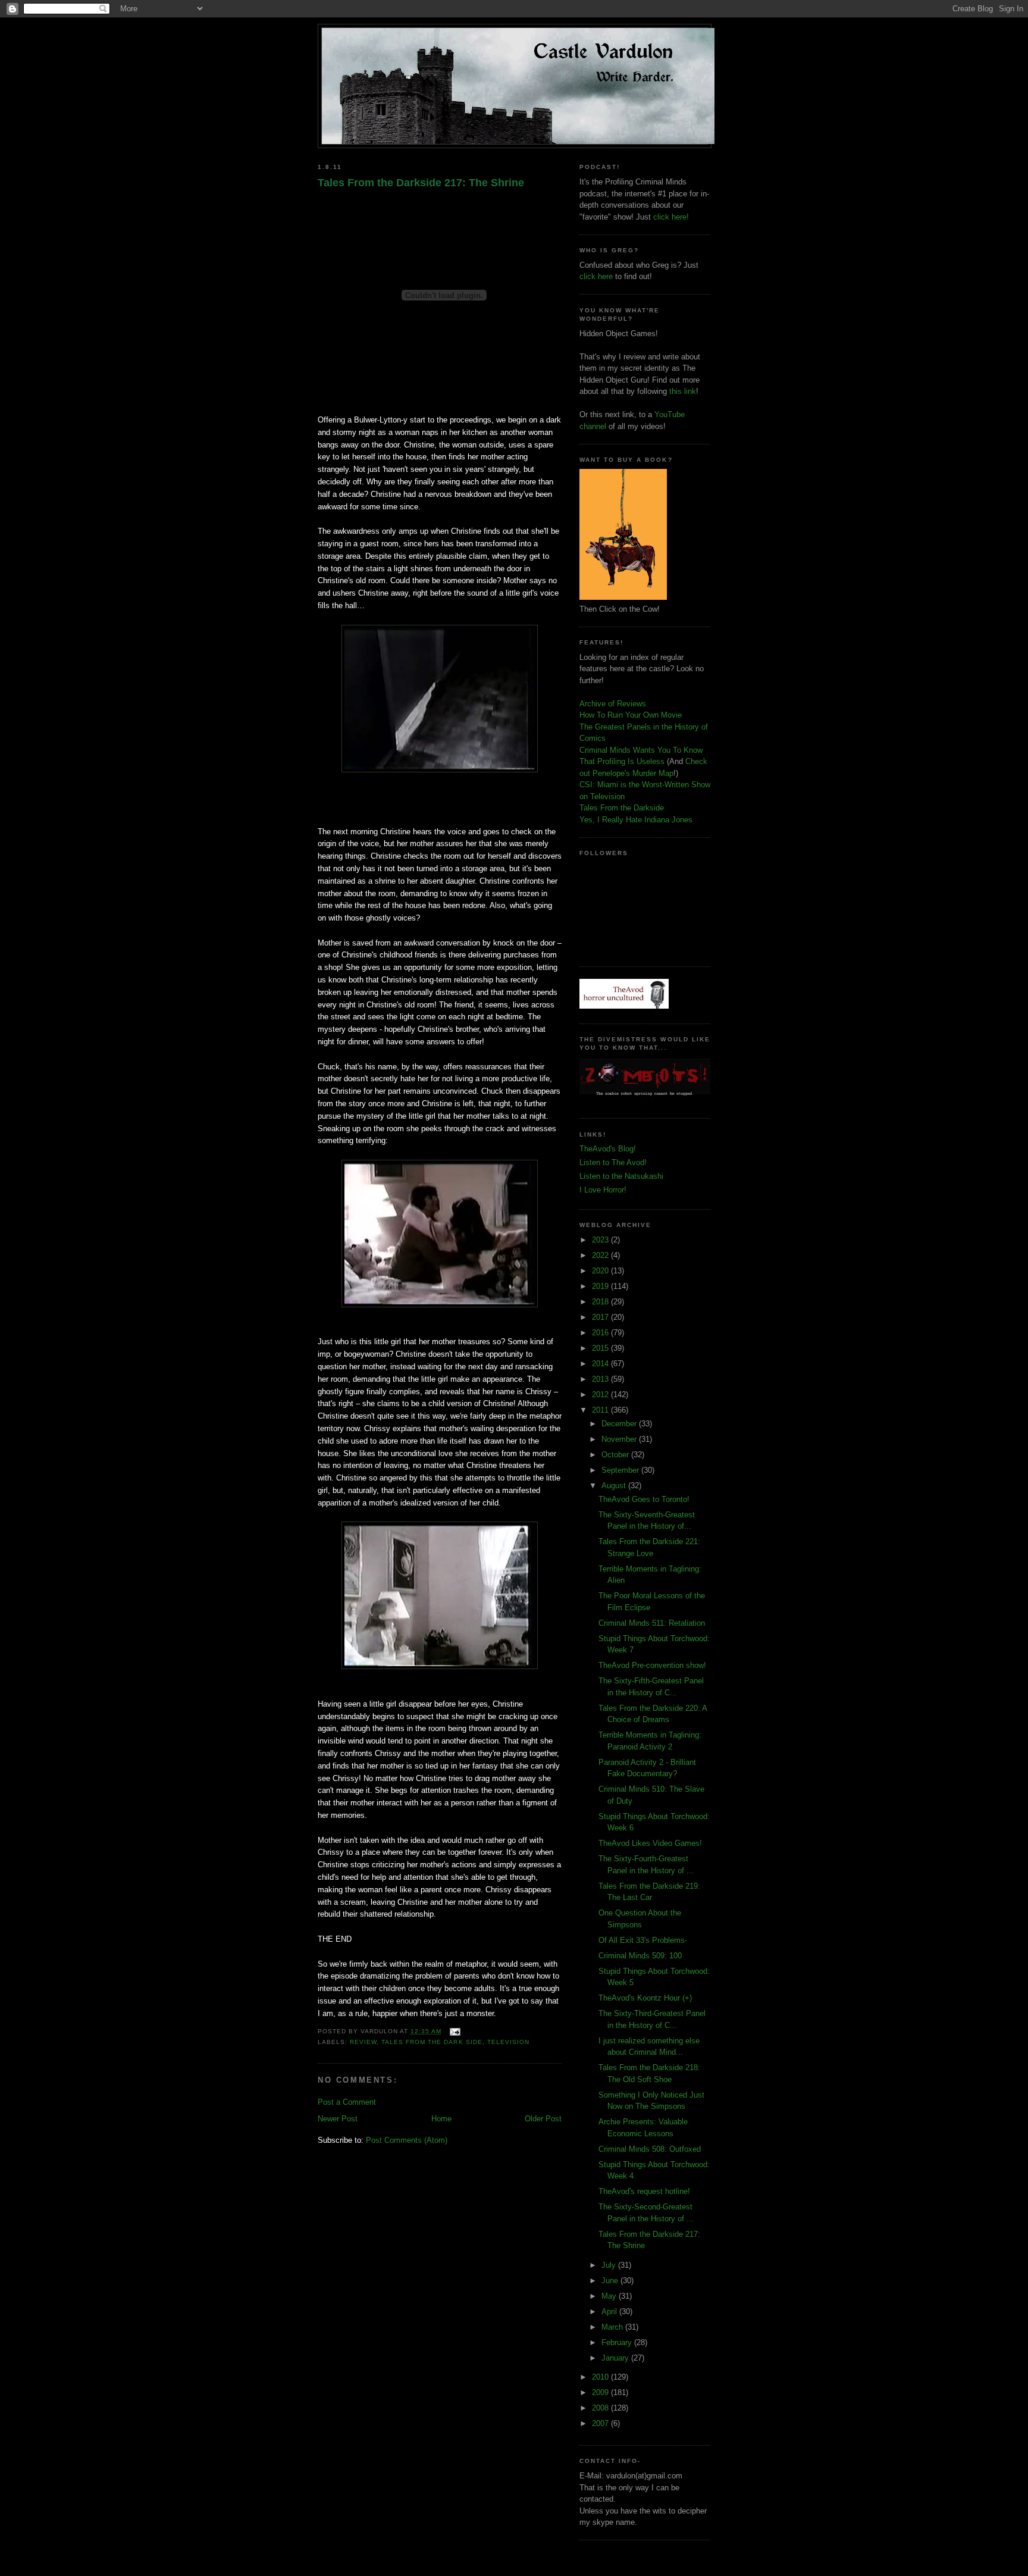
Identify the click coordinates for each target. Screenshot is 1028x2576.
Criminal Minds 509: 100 (640, 1956)
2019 (601, 1286)
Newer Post (338, 2119)
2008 (601, 2408)
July (610, 2265)
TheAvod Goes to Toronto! (644, 1499)
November (620, 1439)
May (610, 2296)
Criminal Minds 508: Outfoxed (650, 2149)
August (615, 1486)
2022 (601, 1255)
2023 (601, 1240)
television (508, 2042)
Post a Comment (347, 2102)
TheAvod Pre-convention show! (652, 1665)
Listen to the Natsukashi (621, 1176)
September (621, 1470)
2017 (601, 1317)
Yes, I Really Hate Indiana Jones (636, 820)
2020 (601, 1271)
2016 (601, 1333)
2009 (601, 2392)
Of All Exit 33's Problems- (643, 1940)
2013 (601, 1379)
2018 (601, 1302)
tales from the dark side (432, 2042)
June (611, 2281)
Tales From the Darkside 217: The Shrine (421, 183)
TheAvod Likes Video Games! (650, 1843)
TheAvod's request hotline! (644, 2191)
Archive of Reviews (613, 704)
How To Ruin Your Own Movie (631, 715)
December (620, 1424)
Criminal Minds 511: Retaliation (652, 1623)
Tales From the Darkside (622, 808)
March (613, 2327)
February (618, 2342)
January (616, 2358)
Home (441, 2119)
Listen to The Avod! (613, 1162)
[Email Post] (453, 2031)
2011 (601, 1410)
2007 (601, 2423)
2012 (601, 1395)
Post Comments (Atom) (407, 2140)
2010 (601, 2377)
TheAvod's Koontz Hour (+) (645, 1998)
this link (683, 391)
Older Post (543, 2119)
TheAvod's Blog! (608, 1149)
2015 (601, 1348)
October (616, 1455)
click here (596, 276)
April (610, 2311)
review (363, 2042)
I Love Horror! (603, 1190)
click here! (671, 217)
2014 (601, 1364)
